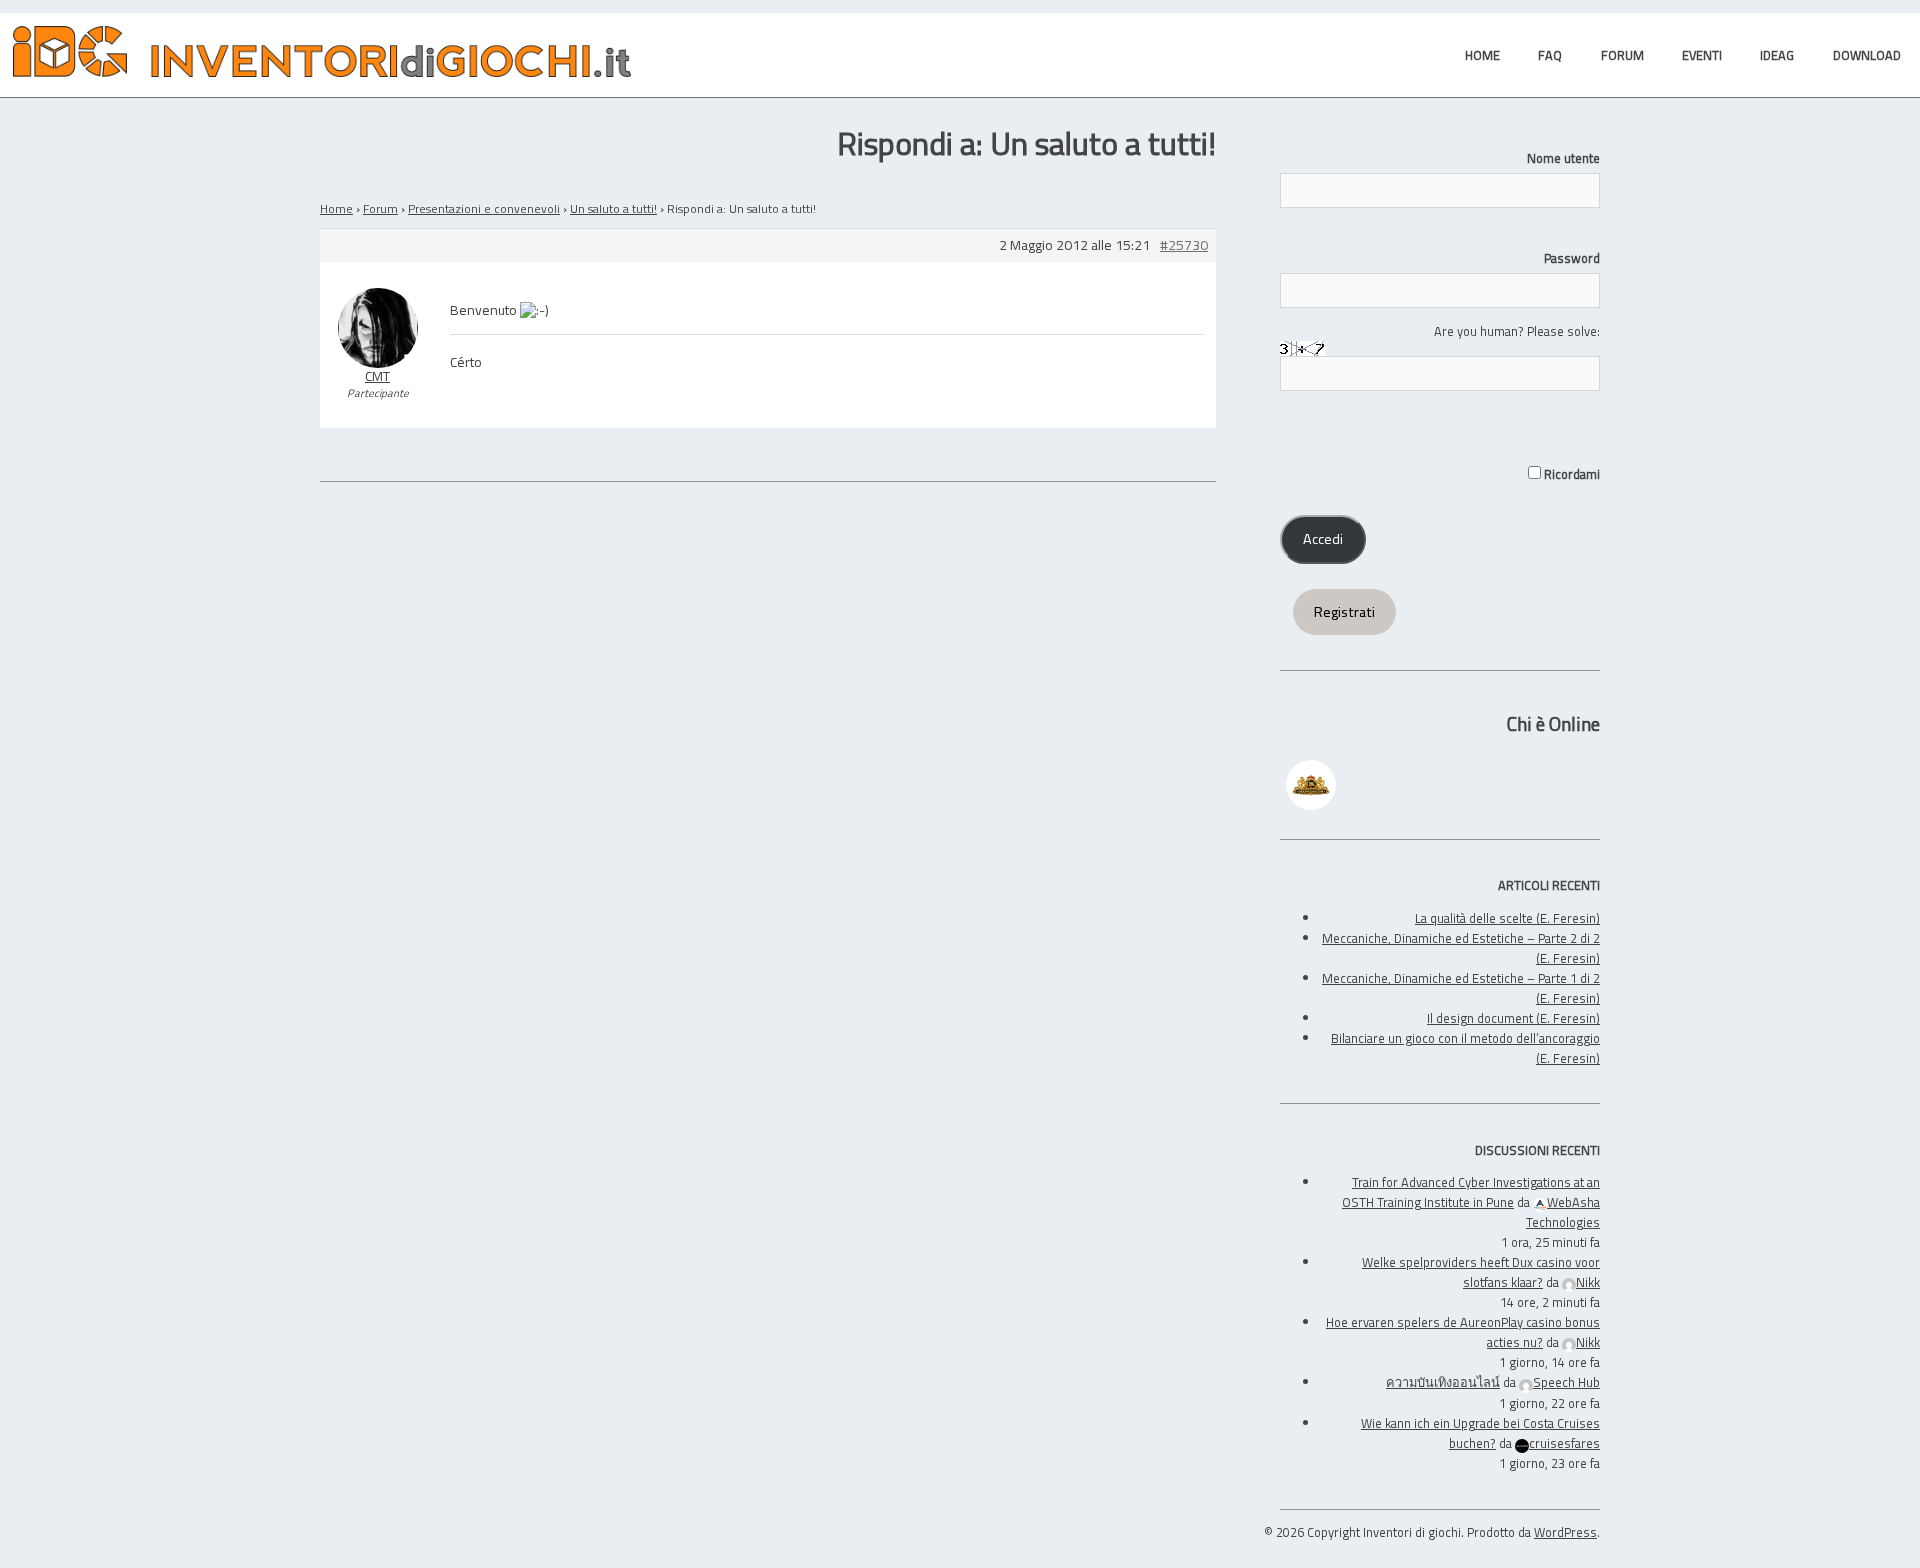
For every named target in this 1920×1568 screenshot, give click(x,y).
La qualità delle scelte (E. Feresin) (1507, 918)
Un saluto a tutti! (613, 208)
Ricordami (1570, 474)
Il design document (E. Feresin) (1513, 1018)
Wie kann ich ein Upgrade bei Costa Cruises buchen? (1480, 1433)
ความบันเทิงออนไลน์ (1443, 1382)
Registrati (1344, 612)
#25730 (1184, 245)
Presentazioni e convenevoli (484, 208)
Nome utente (1563, 158)
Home (336, 208)
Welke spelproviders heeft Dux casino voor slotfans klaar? (1481, 1272)
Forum (380, 208)
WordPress (1565, 1532)
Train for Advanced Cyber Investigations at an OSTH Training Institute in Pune (1471, 1192)
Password (1572, 258)
